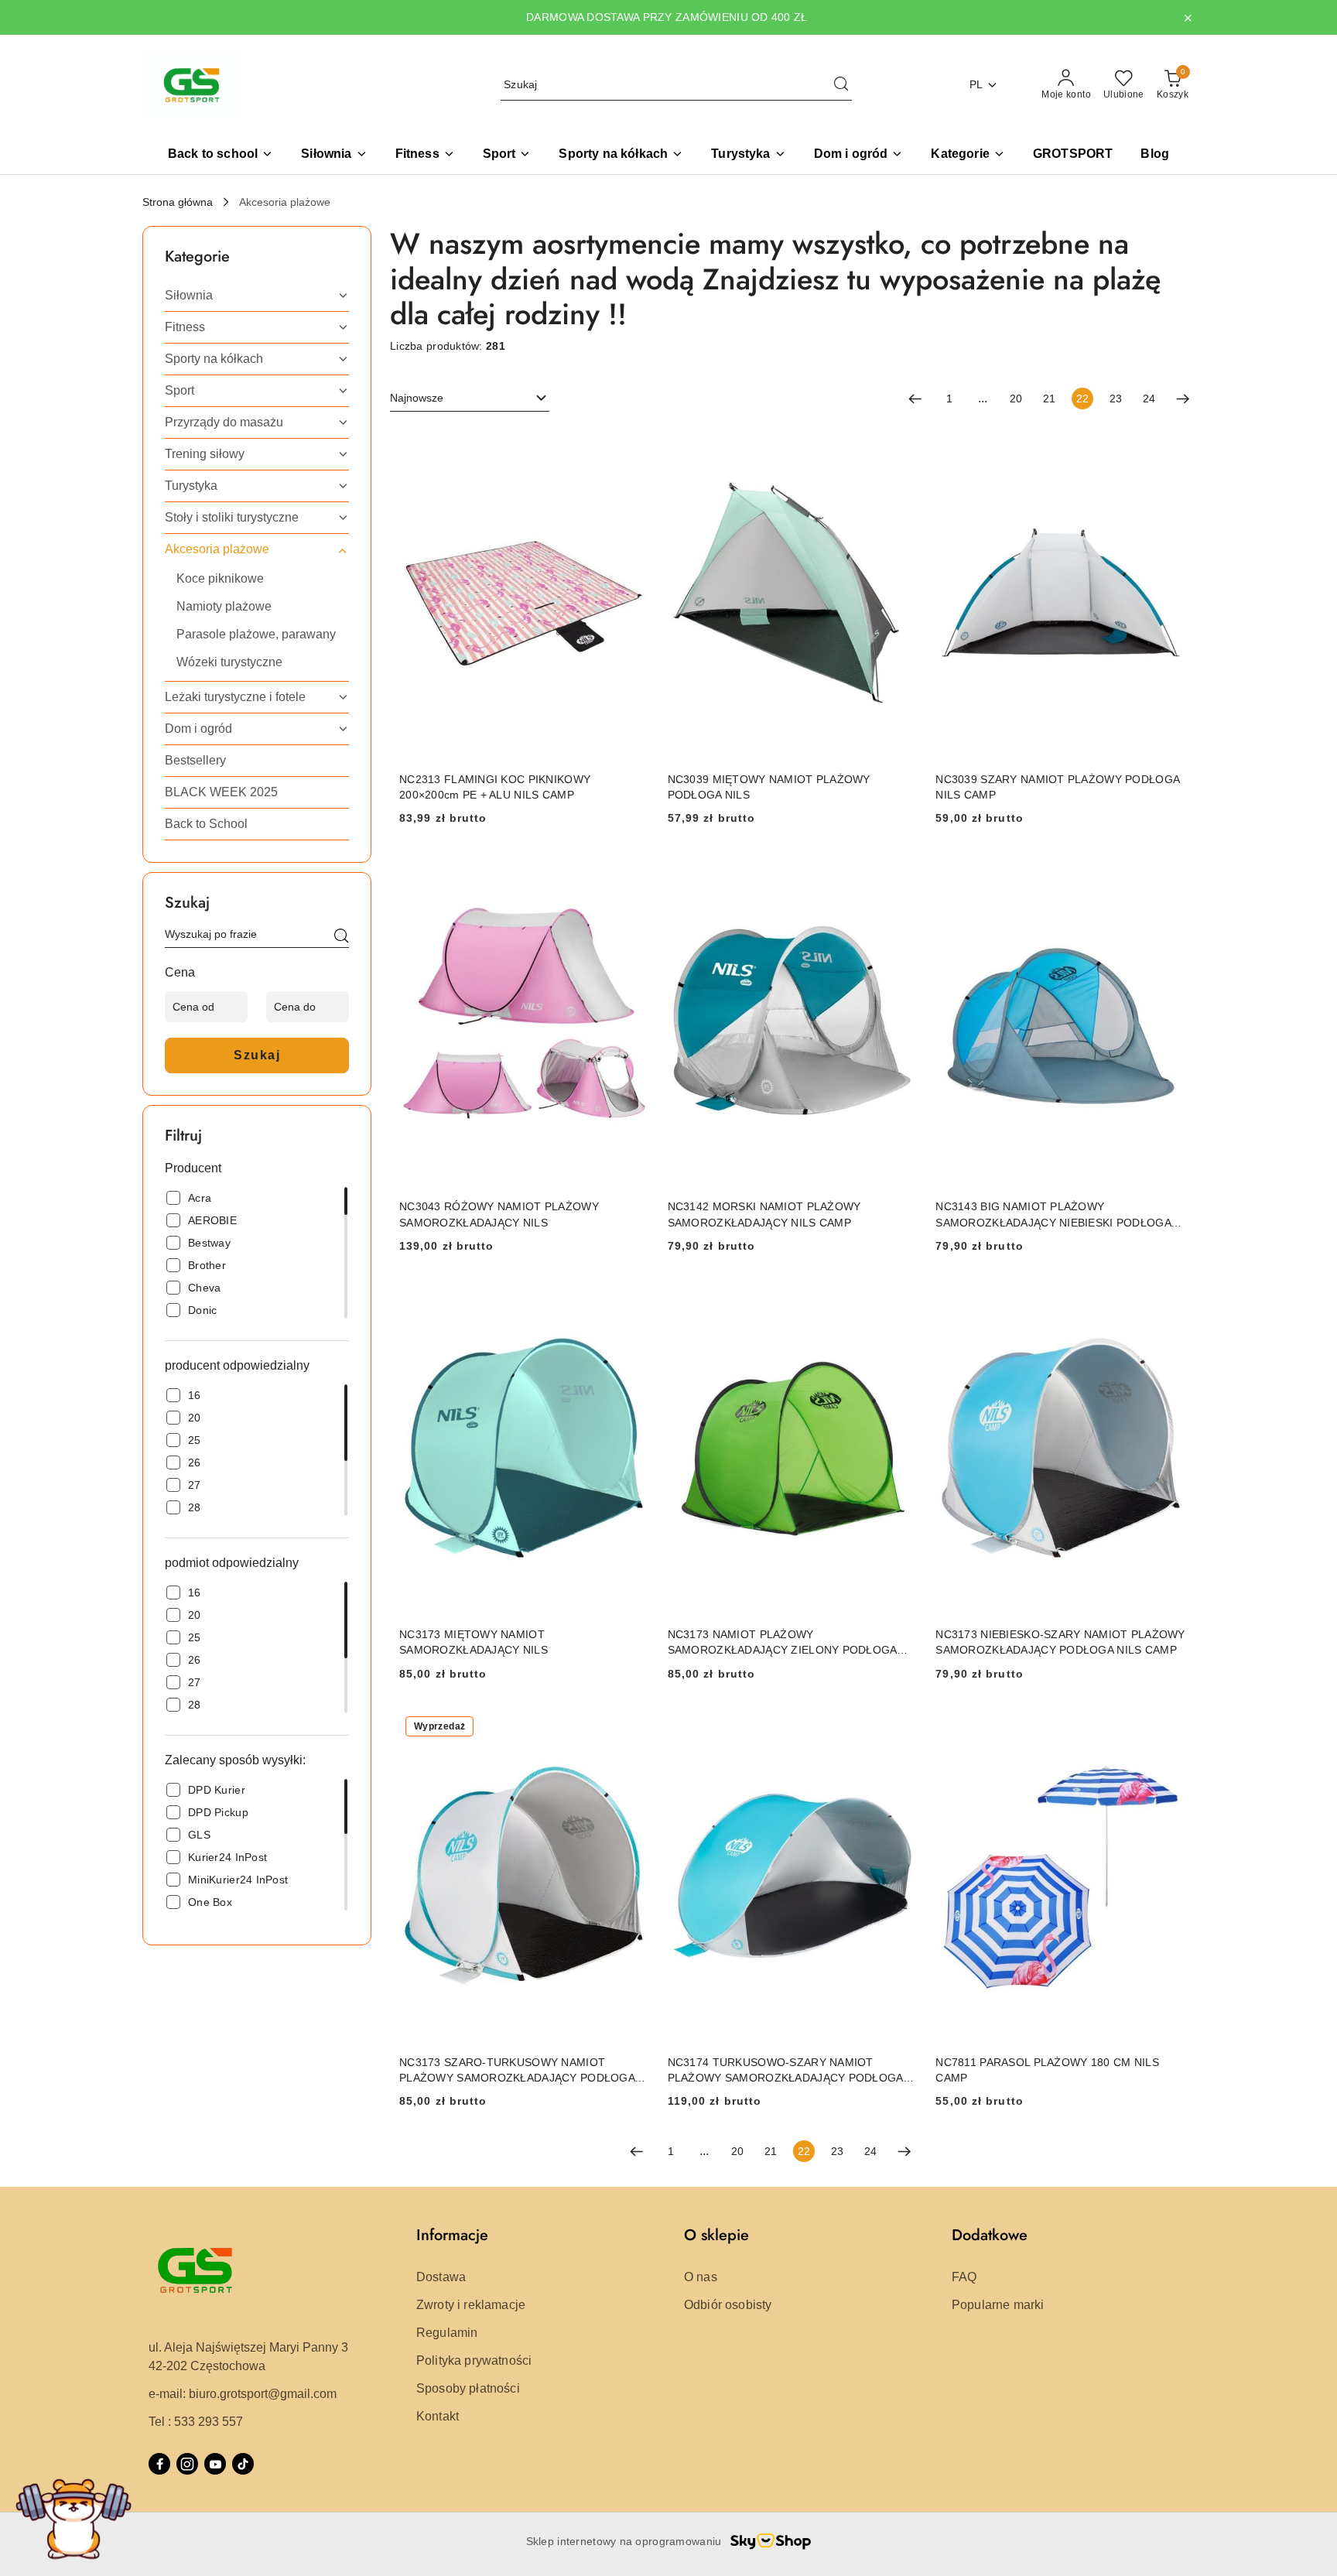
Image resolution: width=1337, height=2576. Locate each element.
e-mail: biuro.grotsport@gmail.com (243, 2394)
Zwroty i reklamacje (471, 2305)
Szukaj (257, 1055)
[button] (968, 155)
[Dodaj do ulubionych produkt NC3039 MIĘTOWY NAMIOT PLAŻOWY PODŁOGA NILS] (899, 445)
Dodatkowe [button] (990, 2235)
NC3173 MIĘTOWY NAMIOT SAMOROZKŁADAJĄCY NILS (474, 1642)
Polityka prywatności (474, 2360)
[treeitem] (257, 296)
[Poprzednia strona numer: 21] (915, 399)
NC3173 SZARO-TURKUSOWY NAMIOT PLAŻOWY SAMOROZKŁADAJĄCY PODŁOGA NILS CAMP (517, 2071)
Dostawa (441, 2277)
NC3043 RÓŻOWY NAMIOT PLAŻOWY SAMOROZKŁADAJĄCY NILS (499, 1214)
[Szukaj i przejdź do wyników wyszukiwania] (841, 85)
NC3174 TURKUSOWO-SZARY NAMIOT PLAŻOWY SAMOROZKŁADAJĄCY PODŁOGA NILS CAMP (785, 2071)
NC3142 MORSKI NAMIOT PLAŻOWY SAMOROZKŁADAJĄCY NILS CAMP (764, 1214)
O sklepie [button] (716, 2235)
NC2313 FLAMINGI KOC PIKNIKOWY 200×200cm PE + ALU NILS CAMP (495, 787)
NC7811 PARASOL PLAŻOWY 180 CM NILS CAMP (1047, 2070)
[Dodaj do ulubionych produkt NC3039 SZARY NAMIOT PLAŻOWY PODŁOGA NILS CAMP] (1168, 445)
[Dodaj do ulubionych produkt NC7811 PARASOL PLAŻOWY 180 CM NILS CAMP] (1168, 1728)
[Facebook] (159, 2464)
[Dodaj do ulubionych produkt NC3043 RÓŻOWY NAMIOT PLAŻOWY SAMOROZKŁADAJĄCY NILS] (631, 872)
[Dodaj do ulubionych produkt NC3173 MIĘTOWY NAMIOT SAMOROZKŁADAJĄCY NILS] (631, 1300)
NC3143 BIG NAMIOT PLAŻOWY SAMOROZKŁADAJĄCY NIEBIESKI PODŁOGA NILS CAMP (1053, 1215)
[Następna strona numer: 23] (1183, 399)
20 (1016, 399)
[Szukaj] (341, 937)
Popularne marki (998, 2305)
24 (1149, 399)
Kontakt (438, 2416)
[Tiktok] (243, 2464)
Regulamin (447, 2333)
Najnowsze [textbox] (417, 398)
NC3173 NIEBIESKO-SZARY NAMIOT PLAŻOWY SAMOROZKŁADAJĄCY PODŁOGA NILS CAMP (1060, 1642)
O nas (701, 2277)
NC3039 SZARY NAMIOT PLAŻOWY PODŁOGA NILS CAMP (1057, 787)
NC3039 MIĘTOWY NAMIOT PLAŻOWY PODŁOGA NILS (769, 787)
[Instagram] (187, 2464)
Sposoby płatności (468, 2388)
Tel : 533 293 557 (196, 2422)
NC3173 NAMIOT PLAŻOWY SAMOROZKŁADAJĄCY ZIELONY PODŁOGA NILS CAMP (782, 1643)
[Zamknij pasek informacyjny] (1188, 18)
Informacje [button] (452, 2235)
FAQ (964, 2277)
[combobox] (470, 399)
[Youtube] (215, 2464)
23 (1116, 399)
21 (1049, 399)
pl (976, 84)
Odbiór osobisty (728, 2305)
